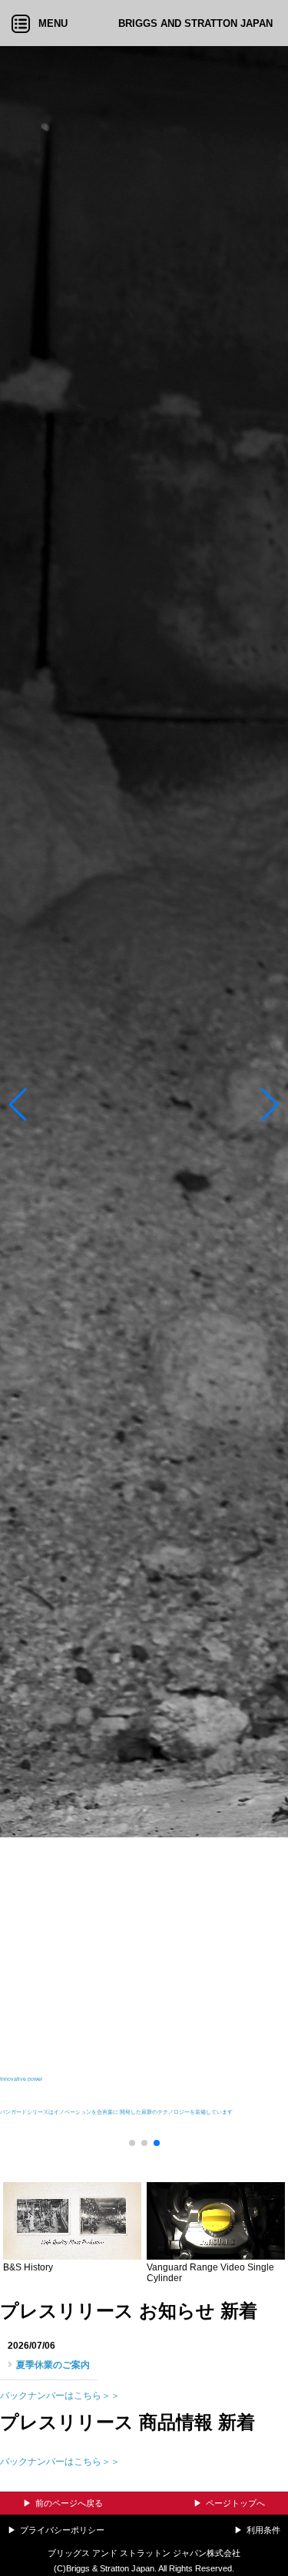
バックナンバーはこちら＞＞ (60, 2396)
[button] (18, 1109)
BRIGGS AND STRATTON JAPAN (195, 23)
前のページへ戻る (69, 2503)
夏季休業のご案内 (53, 2365)
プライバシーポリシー (62, 2530)
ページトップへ (235, 2503)
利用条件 (263, 2530)
